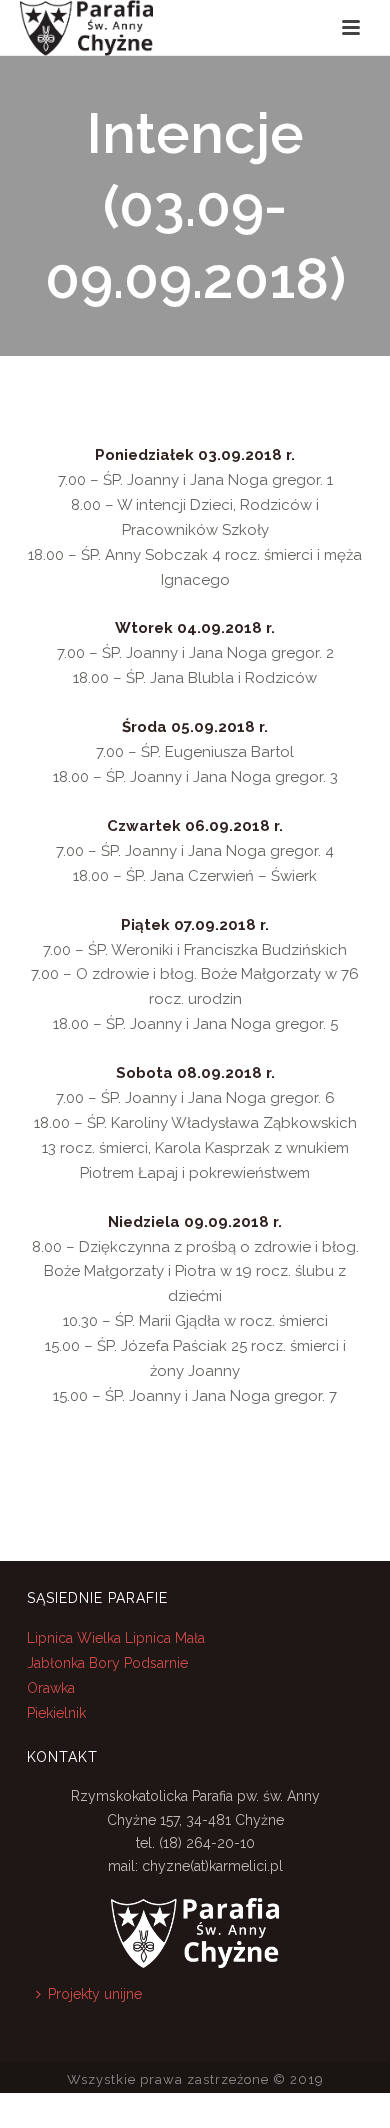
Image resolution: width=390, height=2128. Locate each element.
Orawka (51, 1688)
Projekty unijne (95, 1994)
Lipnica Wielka (76, 1638)
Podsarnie (156, 1663)
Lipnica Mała (165, 1638)
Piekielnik (56, 1713)
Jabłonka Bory (73, 1663)
